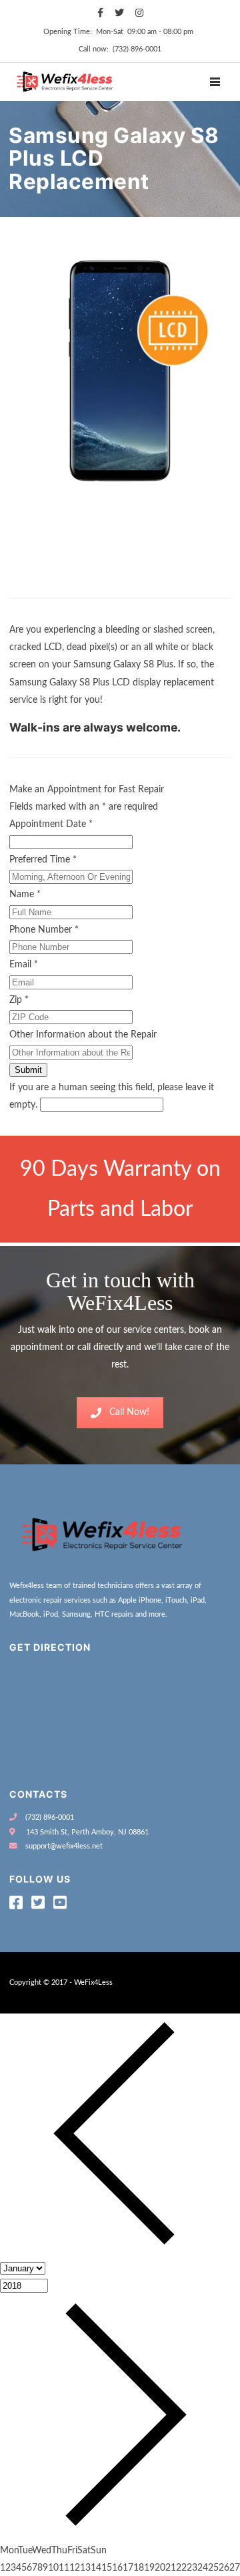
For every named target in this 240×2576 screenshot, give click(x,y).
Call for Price (42, 585)
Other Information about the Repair (83, 1035)
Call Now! (129, 1412)
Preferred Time (43, 860)
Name (25, 895)
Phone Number (44, 930)
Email (24, 965)
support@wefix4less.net (64, 1846)
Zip (19, 1000)
